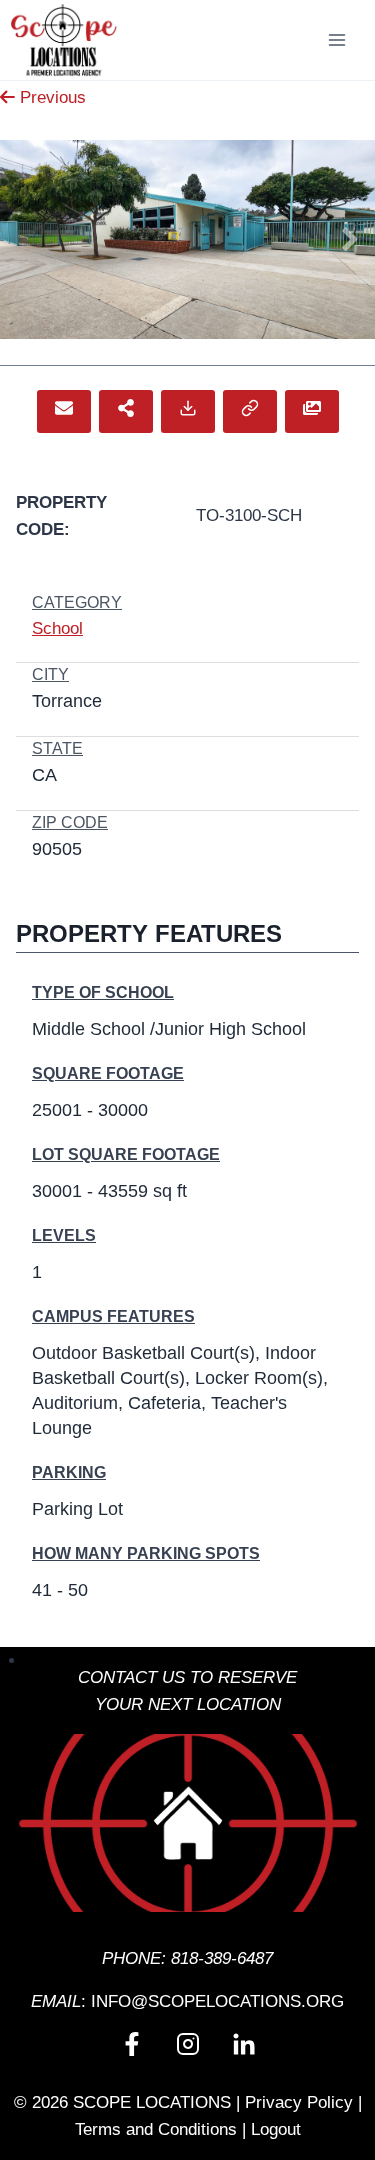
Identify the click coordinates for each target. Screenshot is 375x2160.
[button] (64, 411)
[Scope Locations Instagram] (188, 2044)
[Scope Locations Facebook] (132, 2044)
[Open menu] (336, 39)
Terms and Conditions (156, 2129)
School (57, 628)
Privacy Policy (299, 2102)
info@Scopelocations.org (217, 2001)
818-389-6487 (222, 1958)
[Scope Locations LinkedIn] (244, 2044)
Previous (50, 97)
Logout (276, 2129)
